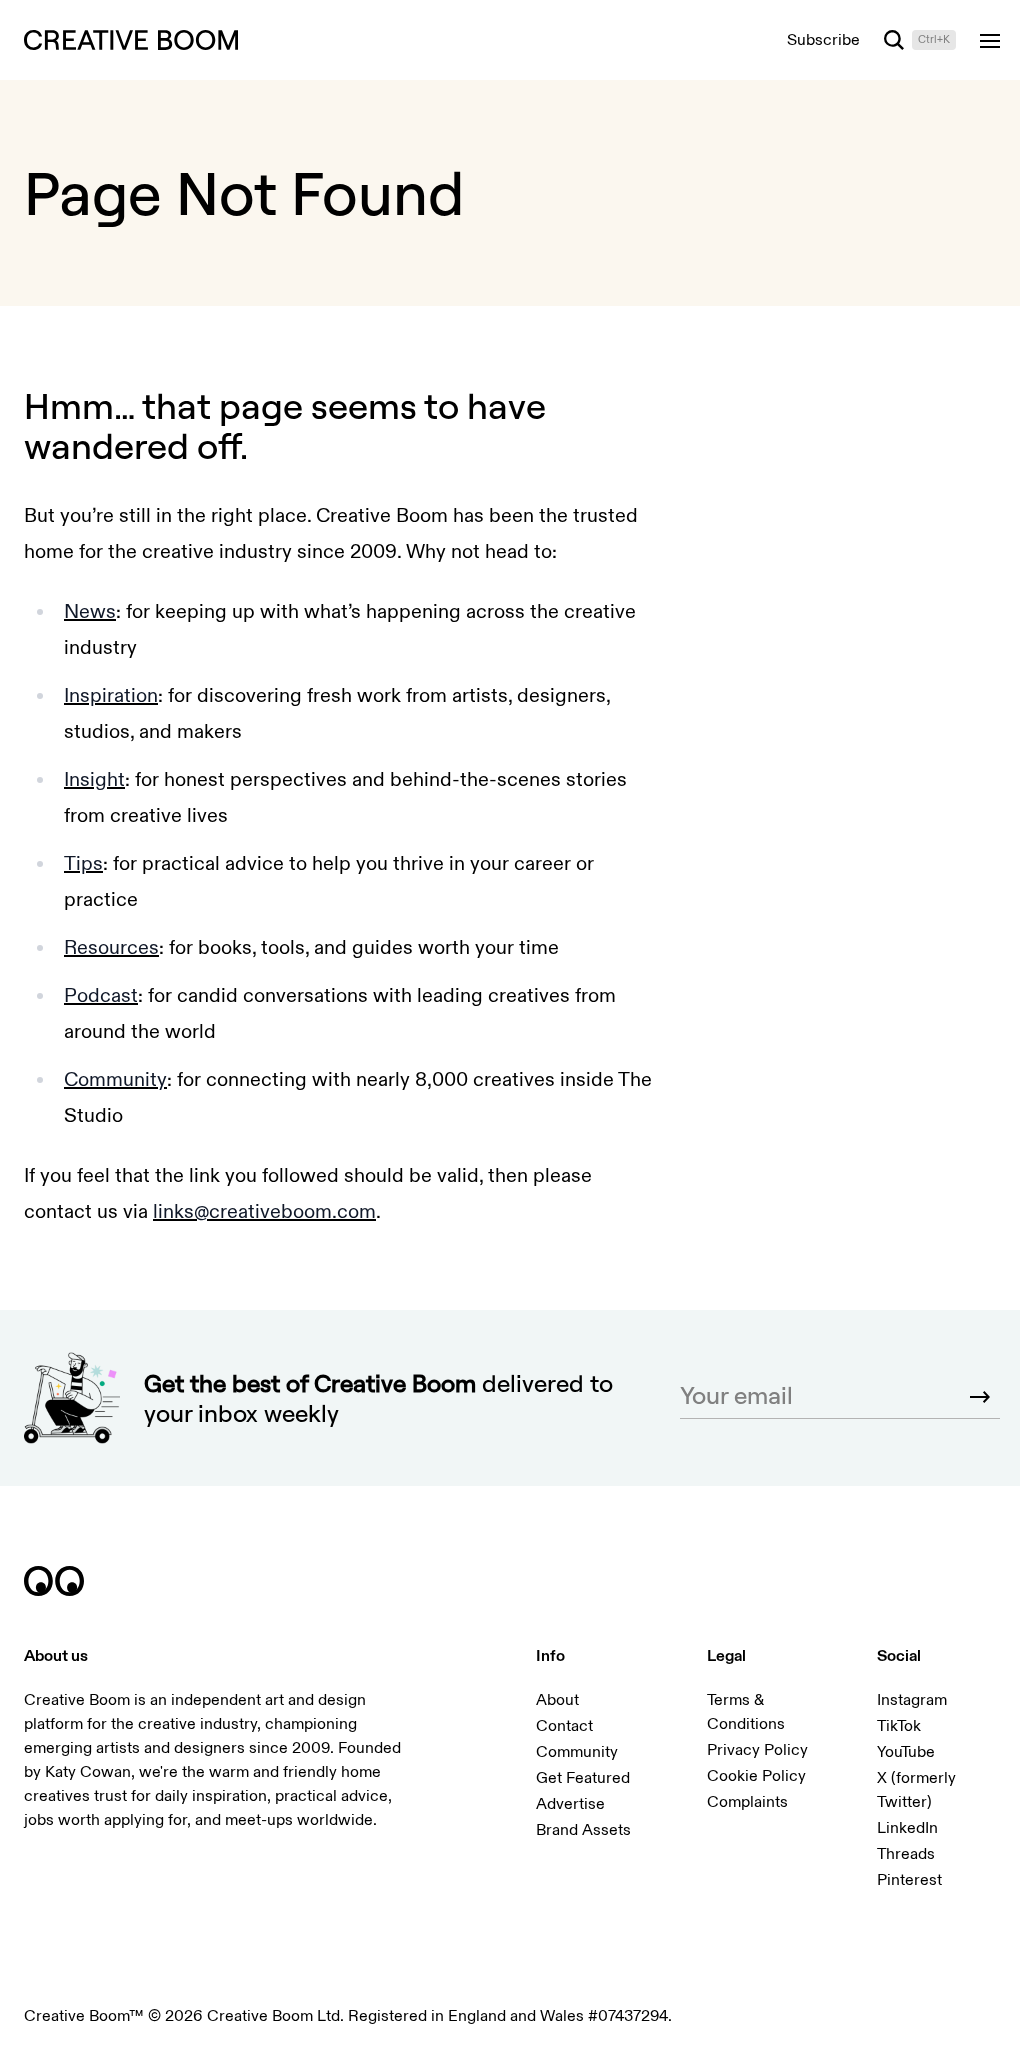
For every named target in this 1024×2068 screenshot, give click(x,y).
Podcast (101, 995)
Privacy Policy (757, 1750)
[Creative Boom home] (131, 40)
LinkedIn (907, 1828)
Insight (94, 779)
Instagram (912, 1700)
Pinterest (909, 1880)
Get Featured (583, 1778)
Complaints (747, 1802)
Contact (564, 1726)
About (557, 1700)
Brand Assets (583, 1830)
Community (115, 1079)
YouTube (906, 1752)
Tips (83, 863)
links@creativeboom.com (264, 1211)
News (90, 611)
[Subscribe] (980, 1397)
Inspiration (111, 695)
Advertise (570, 1804)
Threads (906, 1854)
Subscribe (823, 40)
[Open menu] (990, 40)
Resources (111, 947)
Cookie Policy (756, 1776)
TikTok (899, 1726)
